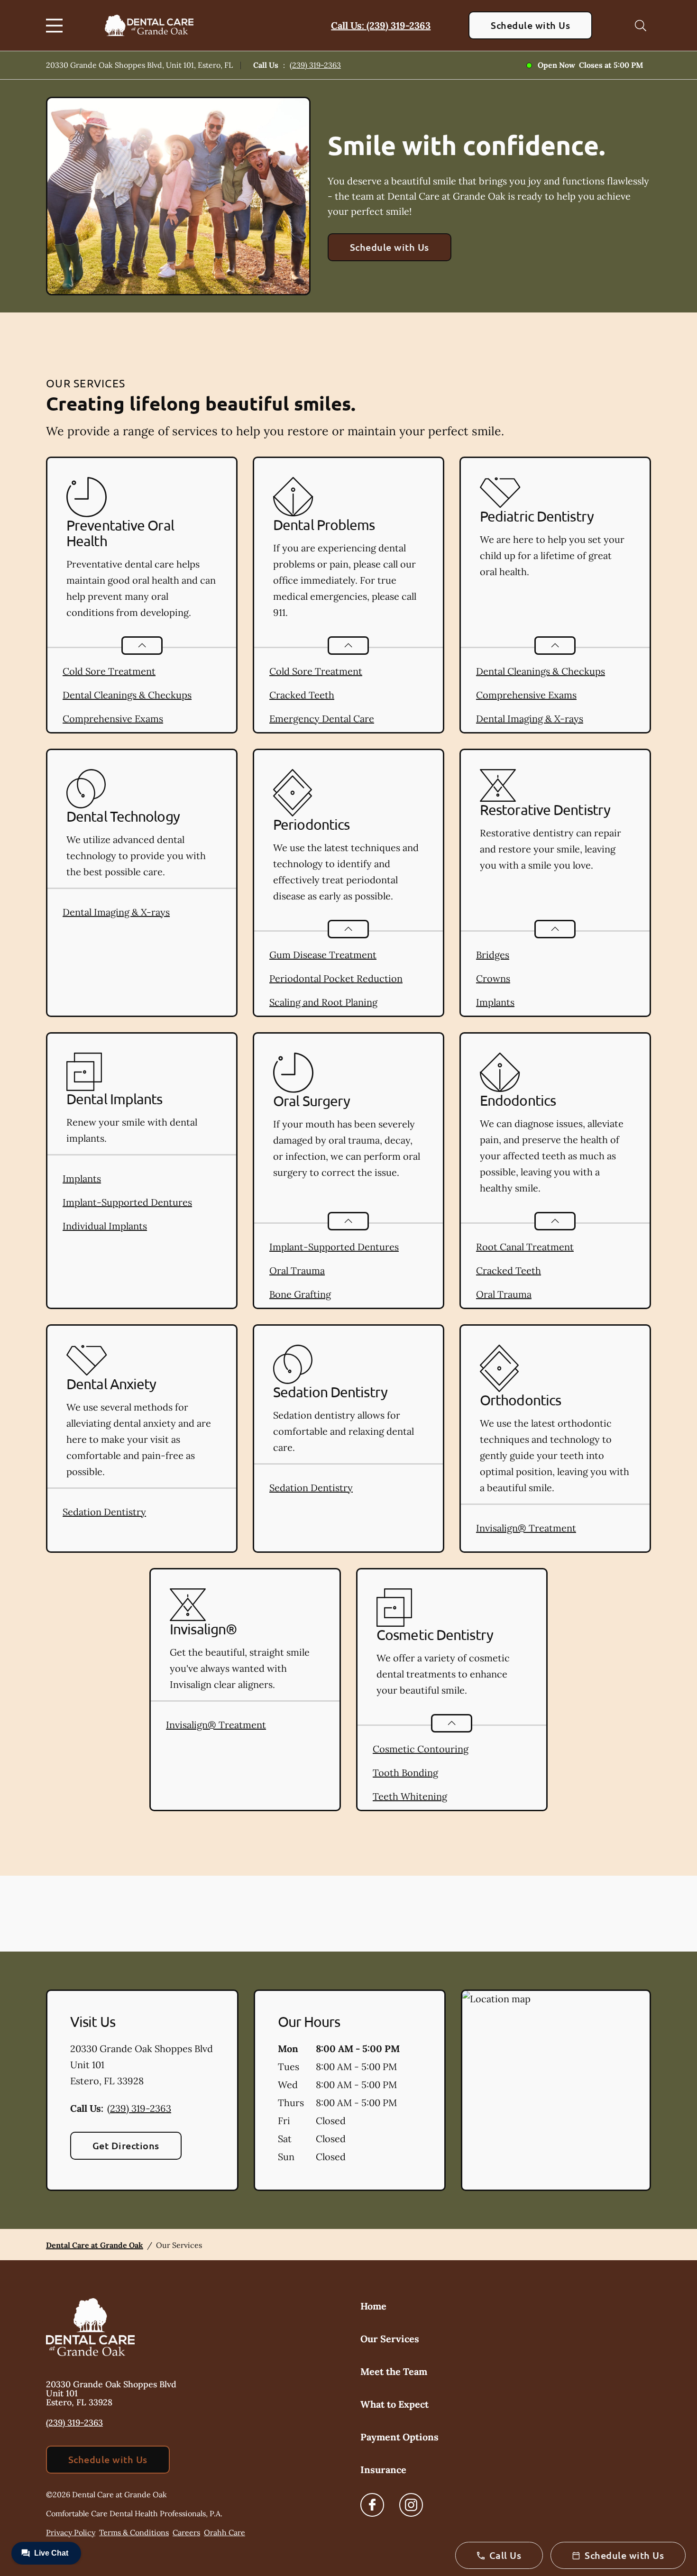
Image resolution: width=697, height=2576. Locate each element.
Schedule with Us (530, 25)
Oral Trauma (297, 1270)
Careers (186, 2532)
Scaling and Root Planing (323, 1002)
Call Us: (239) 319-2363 (381, 25)
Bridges (493, 955)
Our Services (390, 2339)
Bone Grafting (300, 1294)
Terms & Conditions (134, 2532)
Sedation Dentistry (104, 1512)
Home (373, 2306)
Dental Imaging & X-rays (530, 719)
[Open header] (56, 26)
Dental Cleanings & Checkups (127, 695)
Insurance (383, 2470)
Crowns (493, 978)
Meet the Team (394, 2371)
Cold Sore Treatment (109, 671)
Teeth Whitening (410, 1796)
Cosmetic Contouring (421, 1749)
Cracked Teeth (302, 695)
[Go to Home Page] (149, 25)
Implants (495, 1002)
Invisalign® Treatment (526, 1528)
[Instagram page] (411, 2505)
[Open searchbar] (641, 26)
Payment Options (399, 2437)
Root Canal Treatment (525, 1247)
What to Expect (394, 2404)
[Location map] (556, 2090)
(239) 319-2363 (315, 65)
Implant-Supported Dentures (127, 1202)
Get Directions (126, 2145)
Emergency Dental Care (322, 719)
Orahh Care (225, 2532)
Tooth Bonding (405, 1773)
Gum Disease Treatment (323, 955)
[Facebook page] (372, 2505)
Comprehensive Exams (113, 719)
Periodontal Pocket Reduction (336, 978)
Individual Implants (105, 1226)
